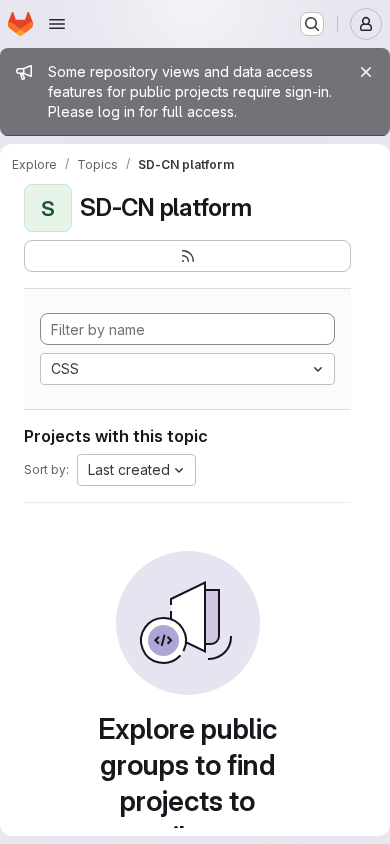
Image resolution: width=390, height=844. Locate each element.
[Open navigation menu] (57, 24)
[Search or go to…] (312, 24)
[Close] (366, 72)
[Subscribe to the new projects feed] (187, 256)
